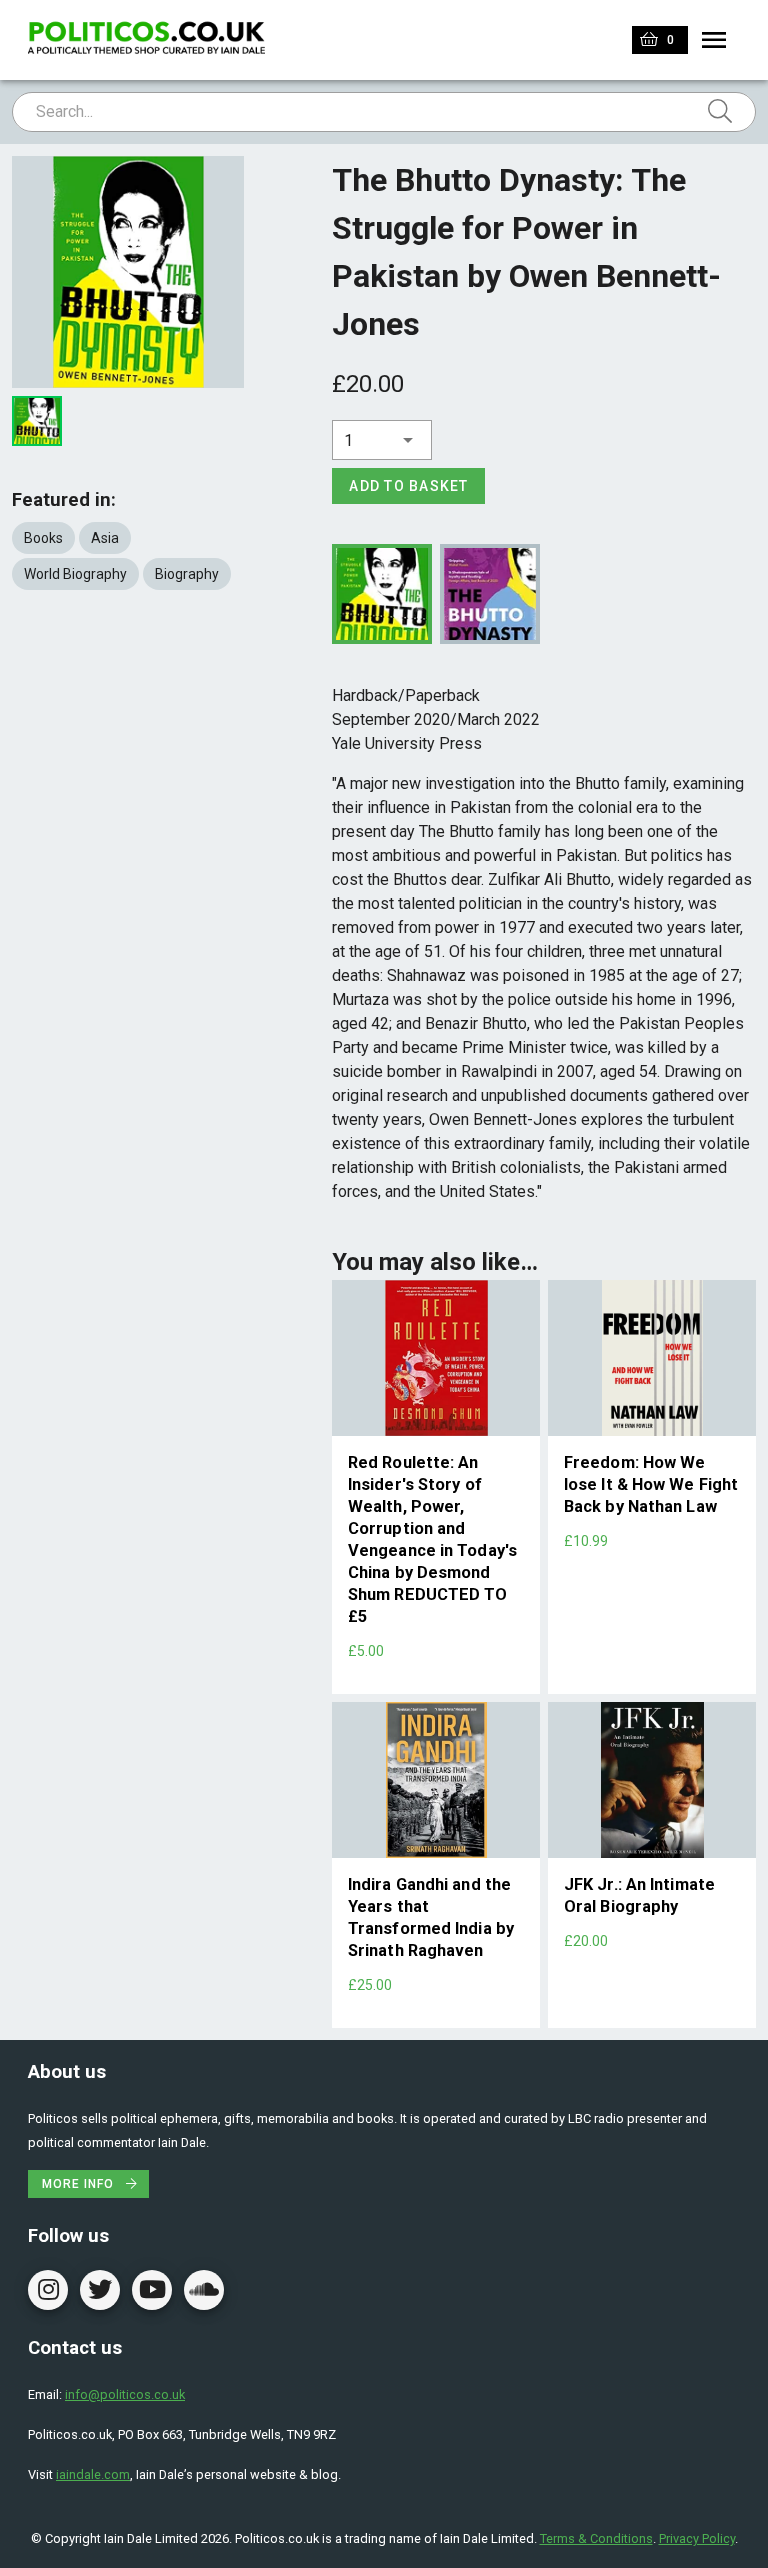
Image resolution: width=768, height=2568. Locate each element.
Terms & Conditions (596, 2538)
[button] (382, 440)
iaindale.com (93, 2474)
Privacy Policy (697, 2538)
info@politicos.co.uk (125, 2394)
